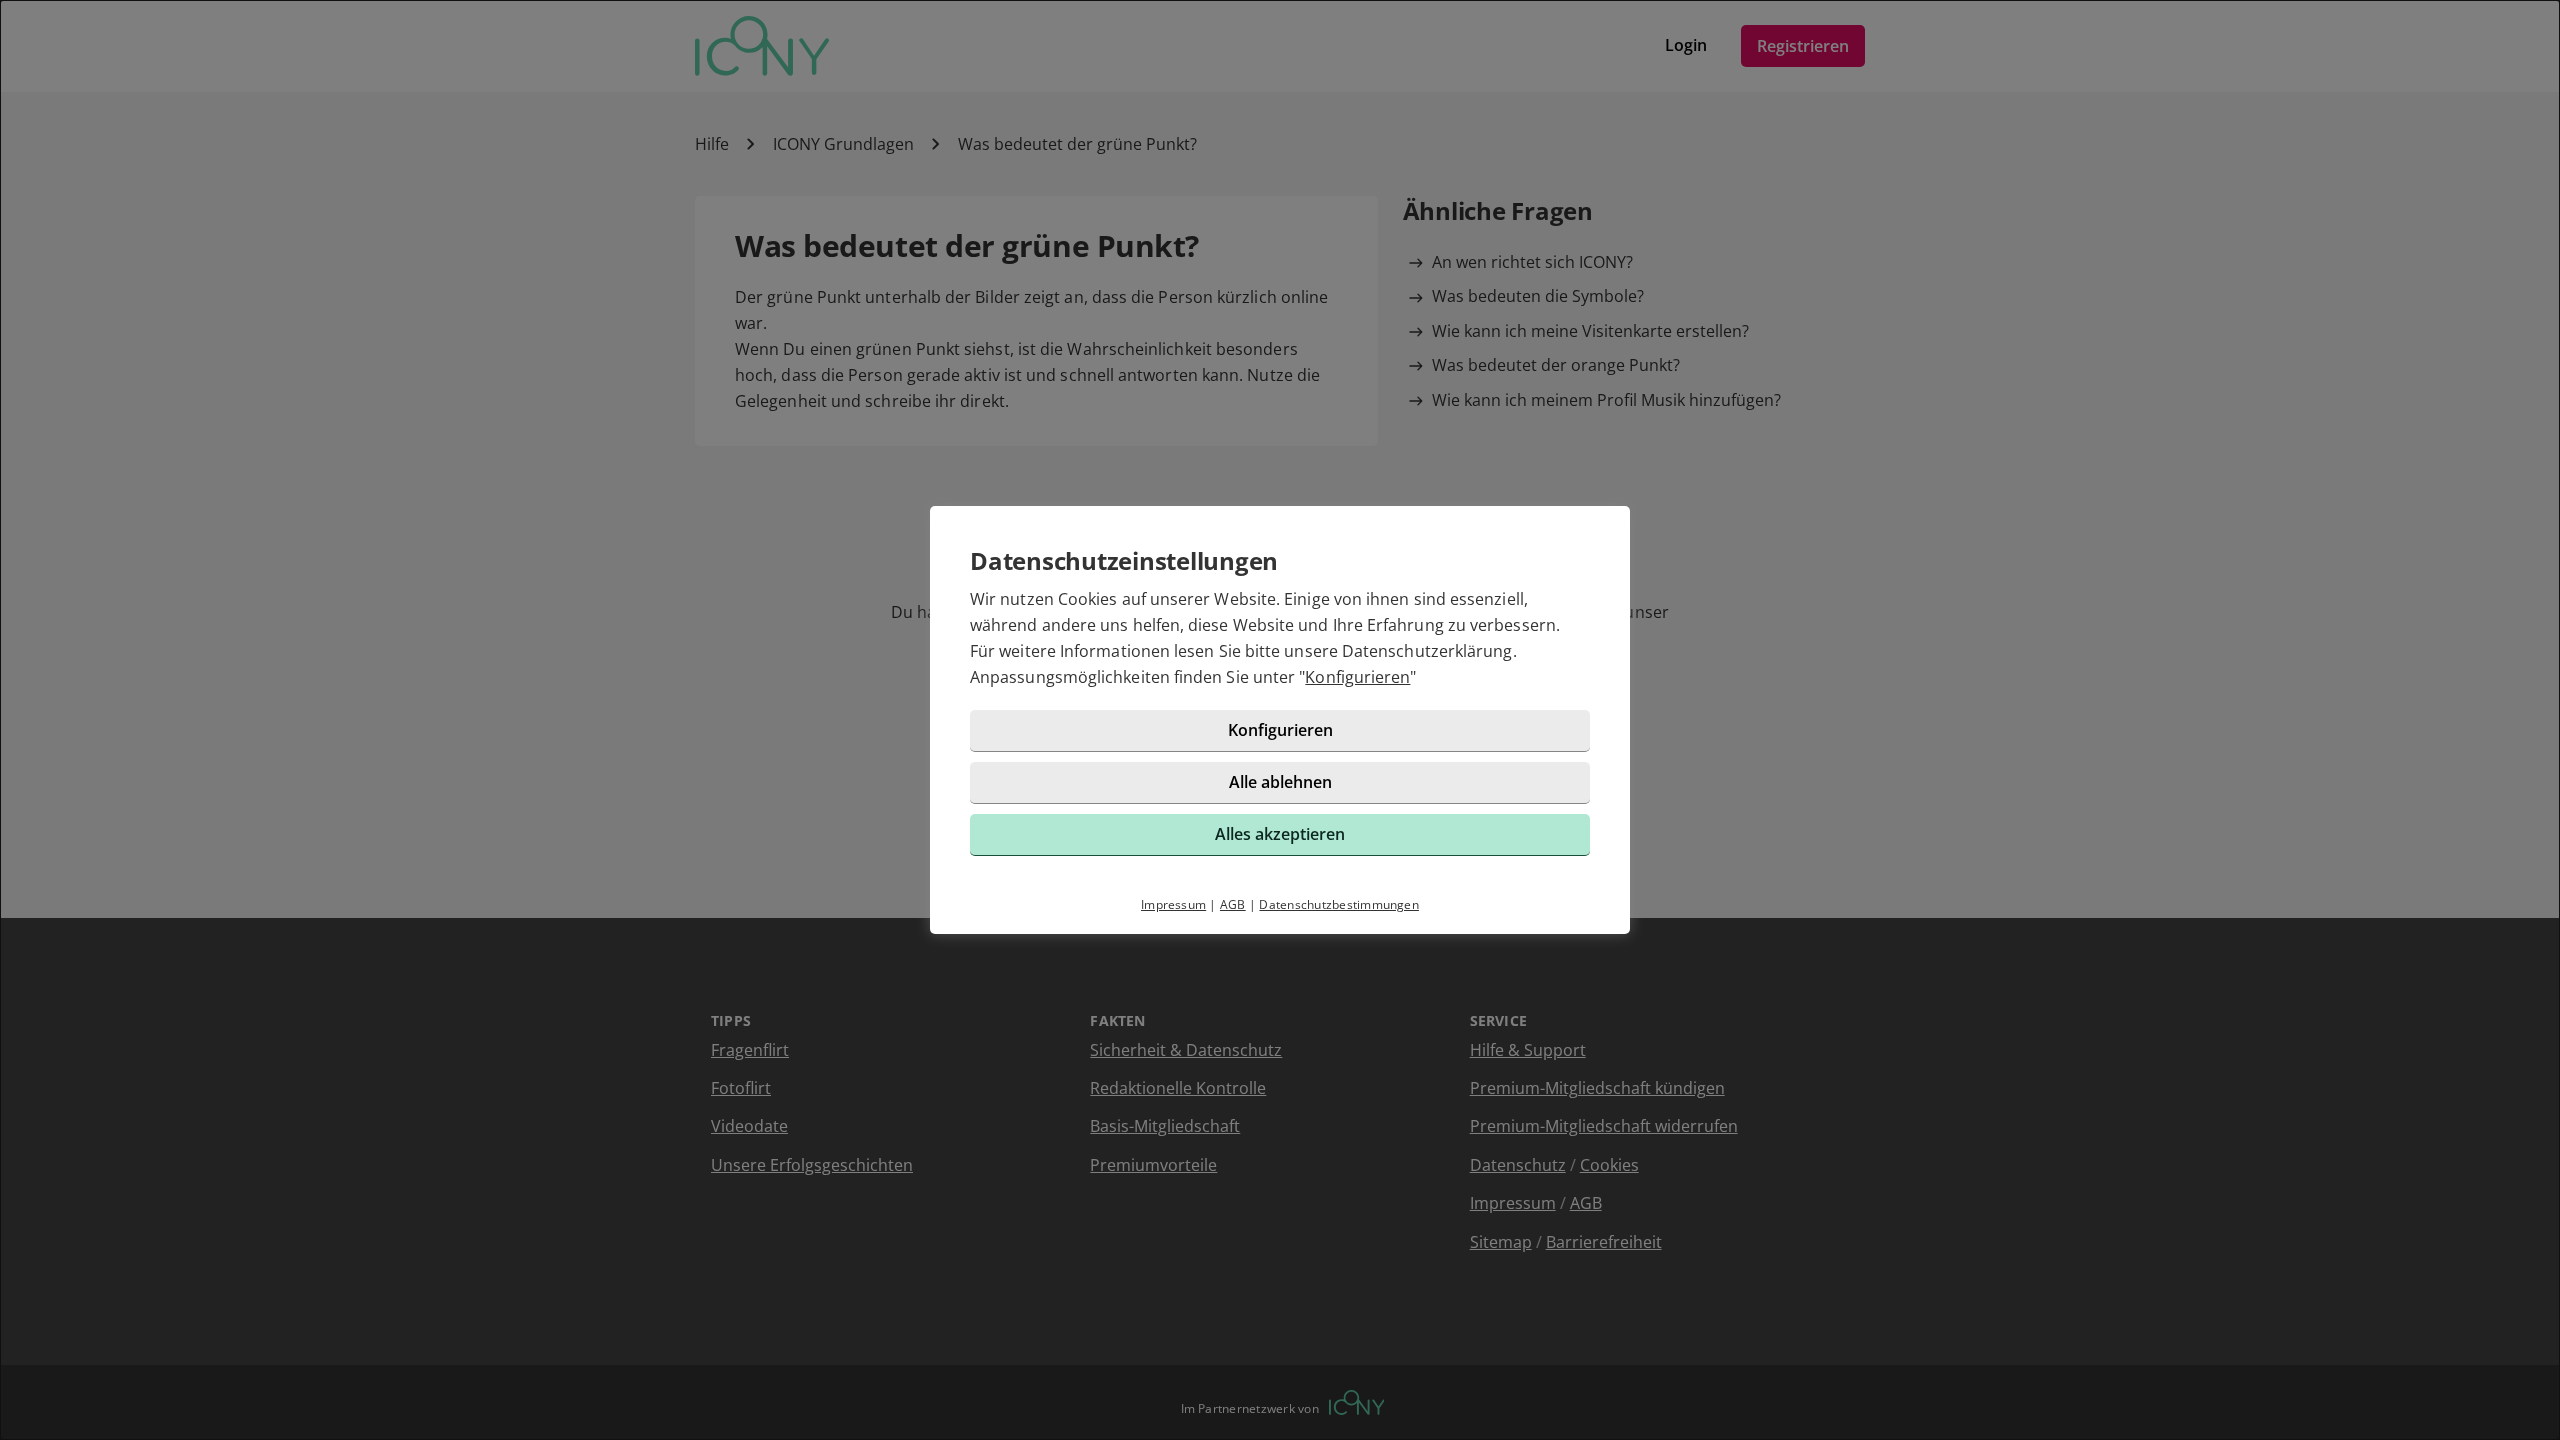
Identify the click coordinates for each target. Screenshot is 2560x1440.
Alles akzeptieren (1280, 834)
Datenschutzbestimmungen (1339, 904)
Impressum (1173, 904)
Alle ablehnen (1280, 782)
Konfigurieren (1357, 677)
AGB (1233, 904)
